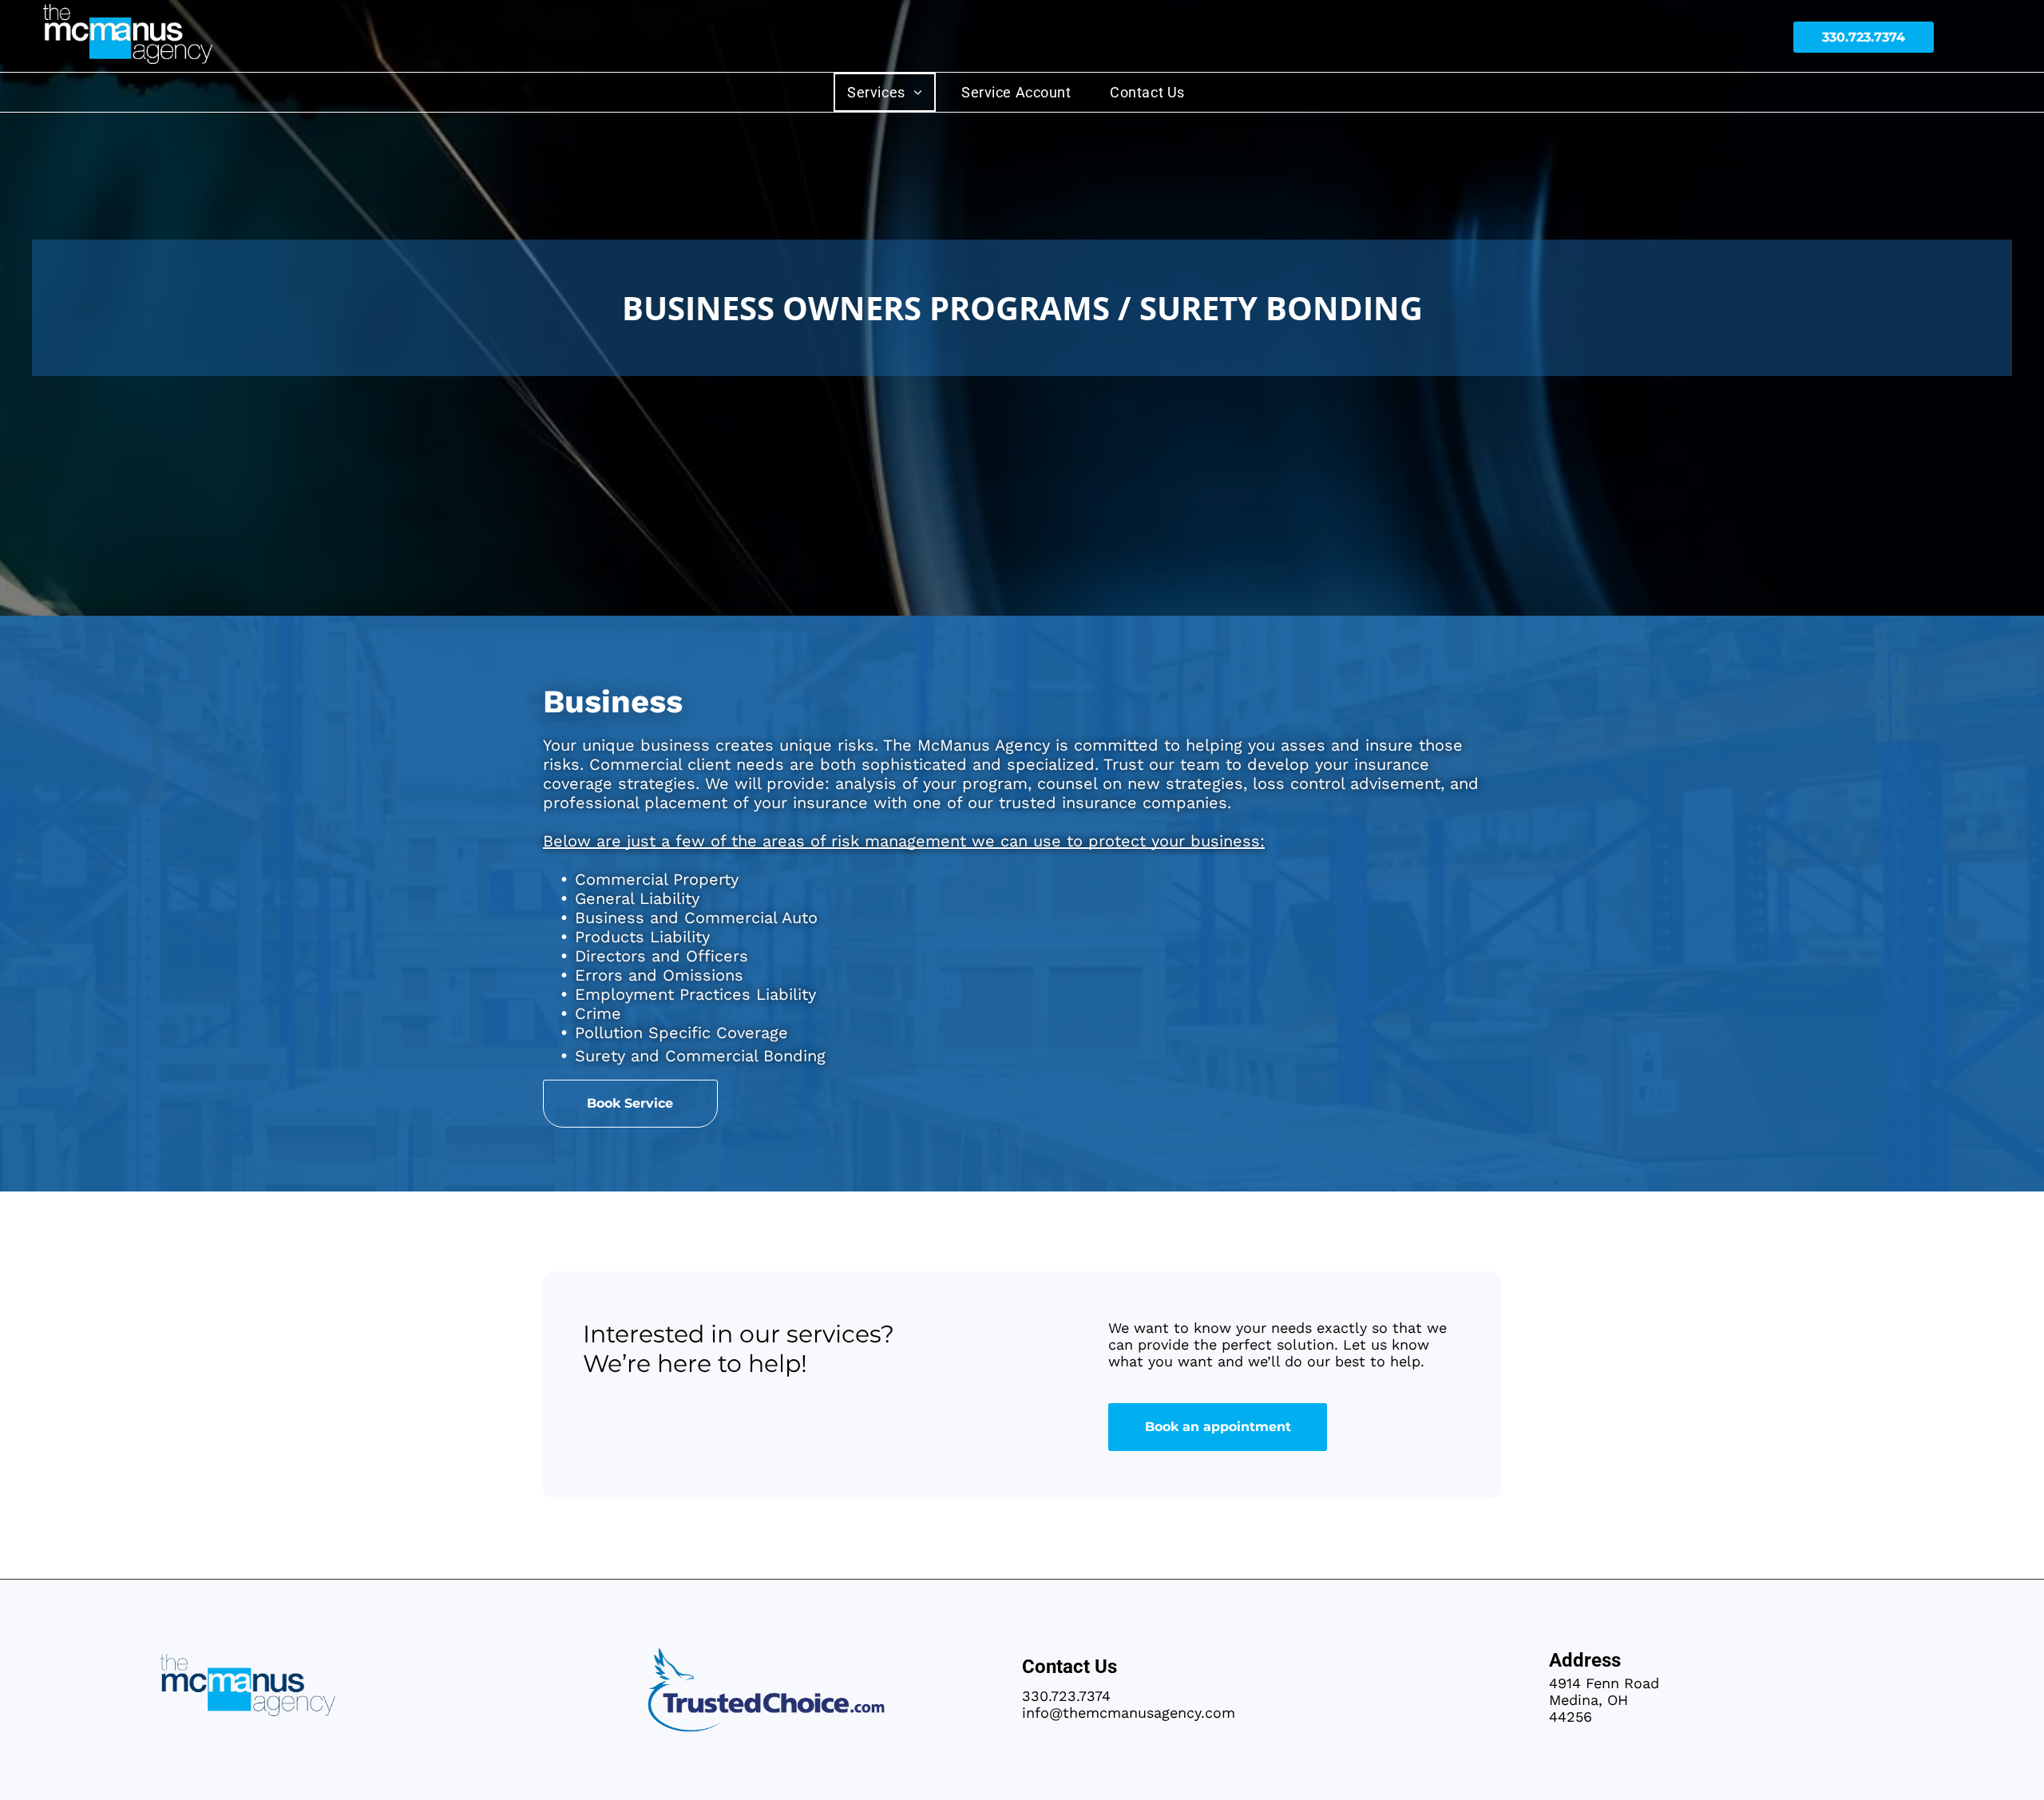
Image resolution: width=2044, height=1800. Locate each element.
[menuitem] (891, 92)
